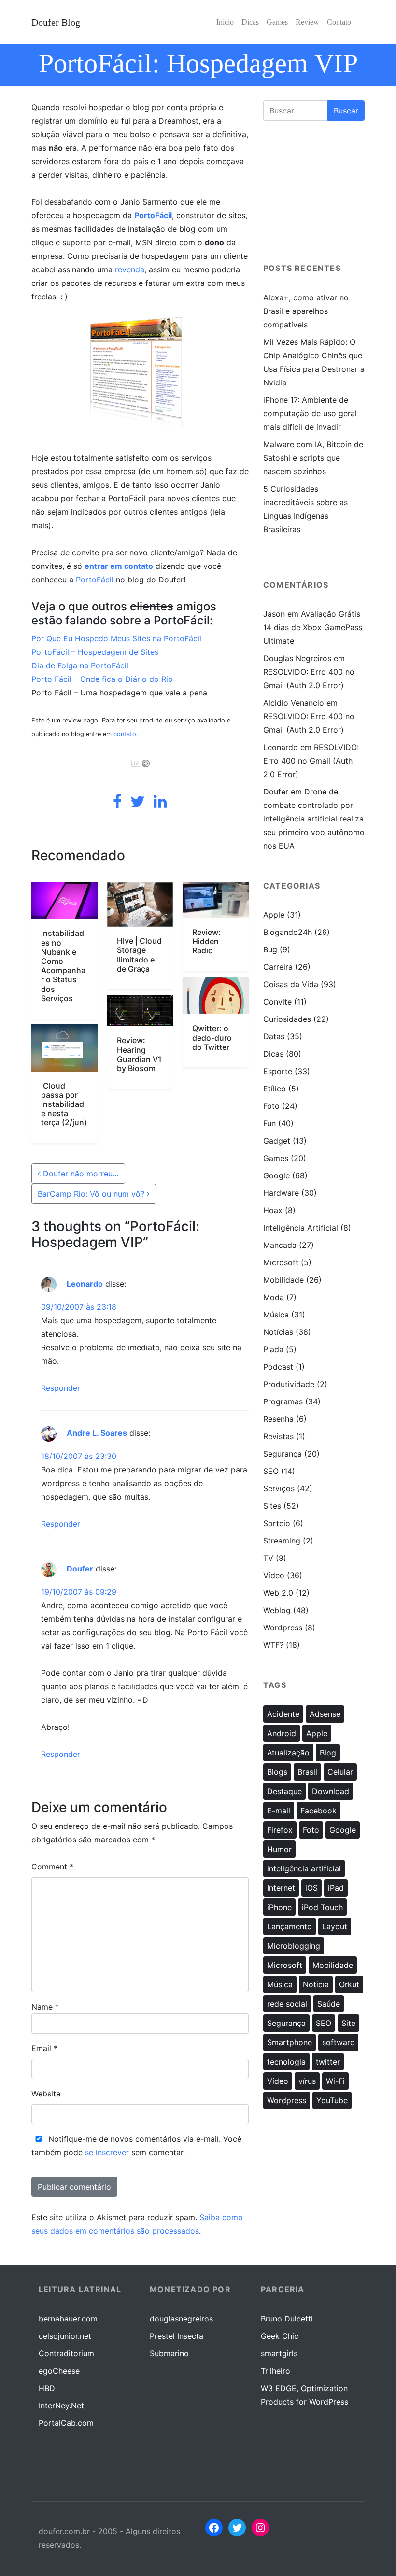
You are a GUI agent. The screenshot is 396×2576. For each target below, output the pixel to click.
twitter (328, 2062)
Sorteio (277, 1523)
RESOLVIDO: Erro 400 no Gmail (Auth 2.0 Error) (311, 761)
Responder (61, 1388)
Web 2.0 (278, 1593)
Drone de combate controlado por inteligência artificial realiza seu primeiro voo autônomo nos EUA (314, 819)
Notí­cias (278, 1332)
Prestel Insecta (177, 2336)
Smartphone (290, 2042)
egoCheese (59, 2371)
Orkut (349, 1984)
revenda (130, 269)
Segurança (283, 1454)
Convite (277, 1002)
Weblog (277, 1610)
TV (268, 1558)
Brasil (307, 1772)
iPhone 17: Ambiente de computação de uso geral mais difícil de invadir (310, 413)
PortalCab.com (66, 2423)
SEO (271, 1471)
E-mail (279, 1811)
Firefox (280, 1830)
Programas (283, 1401)
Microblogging (294, 1946)
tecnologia (286, 2062)
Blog (328, 1753)
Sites (272, 1506)
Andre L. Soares (97, 1433)
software (338, 2042)
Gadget (277, 1141)
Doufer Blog (56, 22)
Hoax (273, 1210)
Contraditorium (66, 2353)
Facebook (318, 1811)
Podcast (278, 1367)
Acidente (283, 1714)
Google (276, 1175)
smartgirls (279, 2353)
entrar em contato (119, 566)
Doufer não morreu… (80, 1174)
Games (276, 1158)
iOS (311, 1888)
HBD (47, 2388)
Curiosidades (287, 1019)
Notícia (316, 1984)
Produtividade (289, 1384)
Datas (274, 1036)
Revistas (278, 1436)
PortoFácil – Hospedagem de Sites (95, 652)
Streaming (282, 1541)
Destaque (284, 1791)
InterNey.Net (61, 2406)
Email (44, 2048)
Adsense (325, 1714)
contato (125, 734)
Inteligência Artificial (301, 1228)
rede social (287, 2004)
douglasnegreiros (181, 2319)
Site (348, 2023)
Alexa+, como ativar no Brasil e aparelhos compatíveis (306, 311)
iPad (336, 1888)
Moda (274, 1297)
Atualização (288, 1753)
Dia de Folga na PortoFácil (80, 665)
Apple (274, 915)
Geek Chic (280, 2336)
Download (331, 1791)
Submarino (169, 2353)
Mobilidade (283, 1280)
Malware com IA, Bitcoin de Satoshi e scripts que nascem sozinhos (313, 458)
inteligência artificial (304, 1868)
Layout (335, 1926)
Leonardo (85, 1284)
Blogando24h (288, 932)
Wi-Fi (335, 2081)
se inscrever (107, 2152)
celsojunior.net (65, 2336)
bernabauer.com (68, 2319)
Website (46, 2094)
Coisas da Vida (291, 984)
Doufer (80, 1569)
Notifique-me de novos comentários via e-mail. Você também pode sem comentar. (136, 2146)
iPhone (279, 1907)
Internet (281, 1888)
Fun (269, 1123)
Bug (270, 949)
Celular (340, 1772)
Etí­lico (275, 1089)
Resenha (278, 1419)
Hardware (281, 1193)
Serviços (279, 1488)
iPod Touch (322, 1907)
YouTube (332, 2100)
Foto (271, 1106)
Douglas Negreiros (297, 658)
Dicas (273, 1054)
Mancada (280, 1245)
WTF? (273, 1645)
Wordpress (283, 1628)
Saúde (329, 2004)
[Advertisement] (314, 196)
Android (282, 1733)
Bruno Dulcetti (287, 2319)
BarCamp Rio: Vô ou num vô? (92, 1194)
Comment (52, 1867)
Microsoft (281, 1262)
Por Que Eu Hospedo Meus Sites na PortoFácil (116, 638)
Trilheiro (276, 2371)
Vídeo (274, 1575)
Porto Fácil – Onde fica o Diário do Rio (102, 679)
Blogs (277, 1772)
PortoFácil (153, 215)
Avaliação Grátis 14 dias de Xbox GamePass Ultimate (313, 627)
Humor (279, 1849)
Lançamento (290, 1926)
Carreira (278, 967)
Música (276, 1315)
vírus (307, 2081)
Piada (273, 1349)
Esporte (278, 1071)
